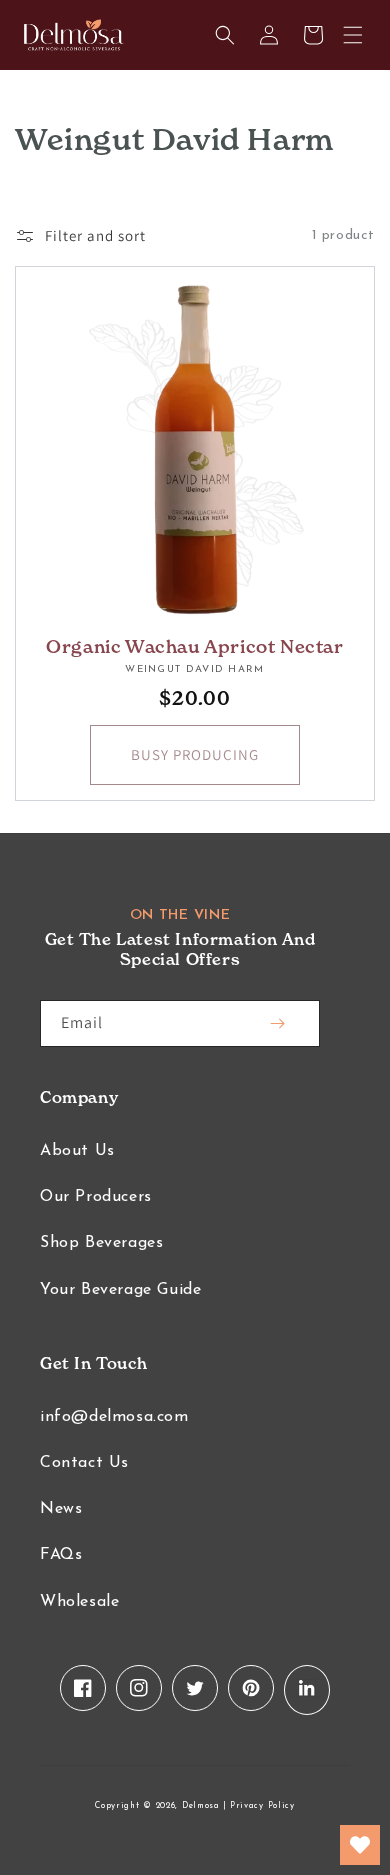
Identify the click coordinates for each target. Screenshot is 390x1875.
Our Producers (96, 1197)
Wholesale (79, 1602)
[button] (353, 35)
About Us (77, 1151)
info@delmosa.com (114, 1417)
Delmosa (201, 1806)
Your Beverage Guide (120, 1290)
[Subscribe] (277, 1023)
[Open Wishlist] (360, 1845)
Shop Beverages (101, 1243)
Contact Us (84, 1463)
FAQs (61, 1555)
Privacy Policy (262, 1806)
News (61, 1509)
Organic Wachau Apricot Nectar (194, 646)
